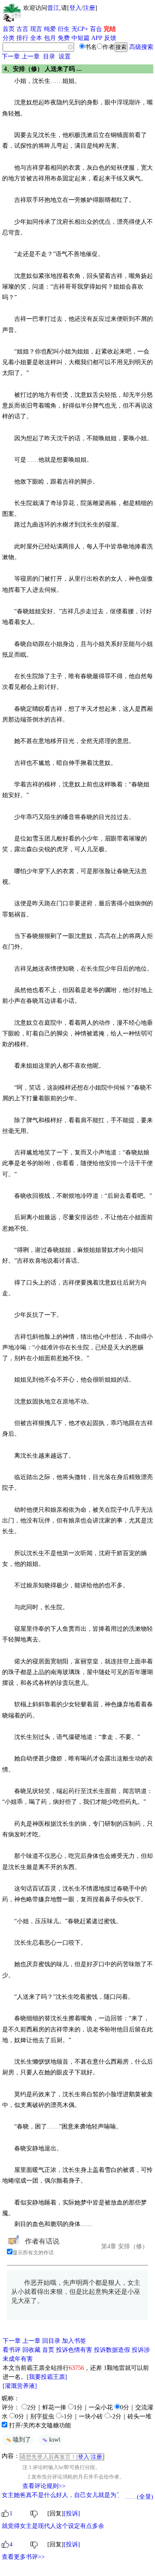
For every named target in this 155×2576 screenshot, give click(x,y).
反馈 (110, 38)
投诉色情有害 (74, 2350)
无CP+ (80, 29)
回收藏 (31, 2350)
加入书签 (74, 2341)
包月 (50, 38)
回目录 (51, 2341)
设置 (65, 56)
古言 (22, 29)
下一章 (11, 56)
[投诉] (72, 2514)
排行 (22, 38)
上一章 (31, 56)
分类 (9, 38)
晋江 (53, 8)
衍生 (64, 29)
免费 (64, 38)
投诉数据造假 (112, 2350)
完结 (110, 29)
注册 (89, 8)
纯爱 (50, 29)
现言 (36, 29)
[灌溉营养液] (20, 2386)
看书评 (12, 2350)
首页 (9, 29)
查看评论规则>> (44, 2486)
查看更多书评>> (23, 2557)
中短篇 (81, 38)
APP (97, 38)
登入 (75, 8)
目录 (49, 56)
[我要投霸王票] (47, 2377)
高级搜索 (141, 47)
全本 (36, 38)
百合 (96, 29)
